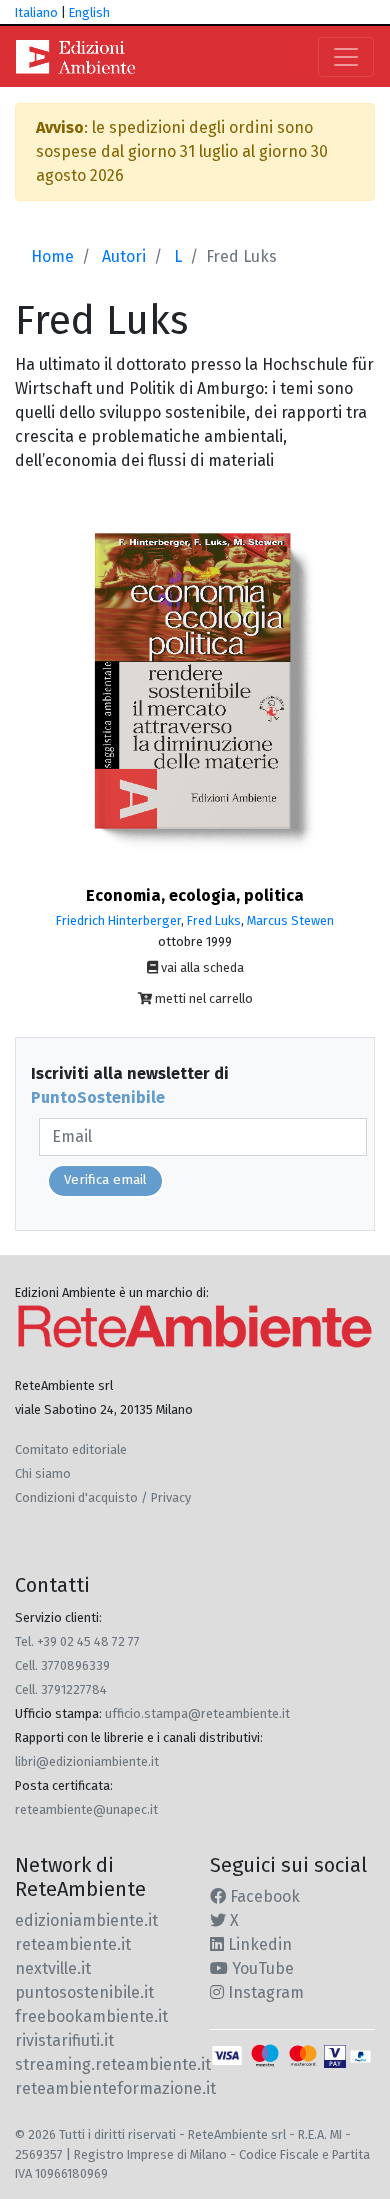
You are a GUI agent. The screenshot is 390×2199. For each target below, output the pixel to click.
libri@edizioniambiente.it (87, 1761)
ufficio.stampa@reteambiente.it (197, 1713)
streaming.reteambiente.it (113, 2064)
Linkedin (258, 1944)
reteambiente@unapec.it (86, 1809)
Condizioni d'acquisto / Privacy (103, 1497)
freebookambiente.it (91, 2016)
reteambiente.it (73, 1944)
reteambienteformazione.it (115, 2088)
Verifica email (105, 1180)
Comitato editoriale (71, 1449)
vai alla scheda (201, 967)
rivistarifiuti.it (64, 2040)
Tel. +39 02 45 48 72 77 (77, 1641)
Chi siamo (43, 1473)
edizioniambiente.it (86, 1920)
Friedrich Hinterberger (118, 920)
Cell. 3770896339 (62, 1665)
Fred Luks (214, 920)
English (89, 12)
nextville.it (53, 1968)
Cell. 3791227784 (61, 1689)
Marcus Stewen (290, 920)
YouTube (261, 1968)
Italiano (36, 12)
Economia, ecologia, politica (195, 895)
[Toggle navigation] (346, 57)
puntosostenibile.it (84, 1992)
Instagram (264, 1992)
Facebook (263, 1896)
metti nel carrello (202, 998)
